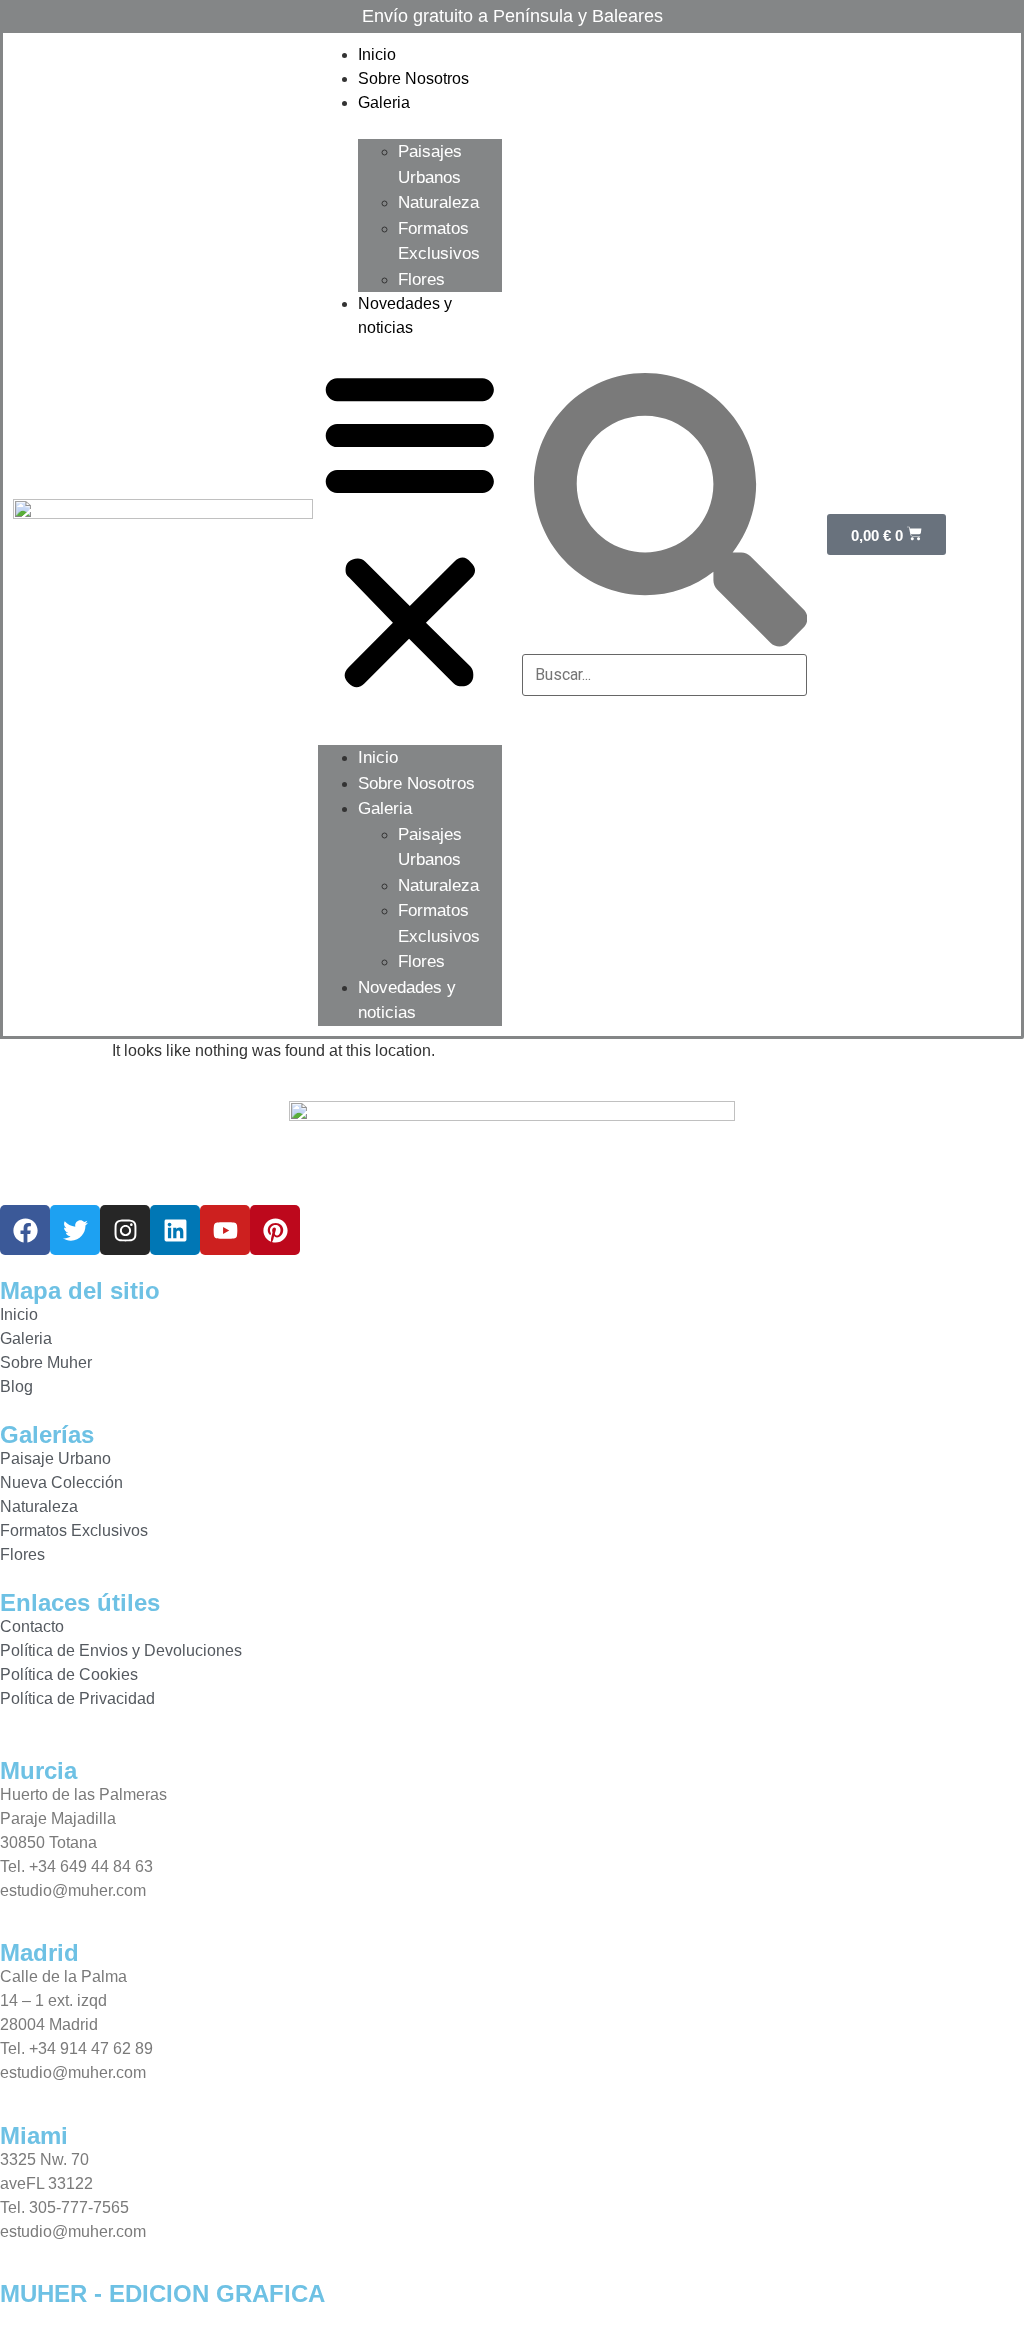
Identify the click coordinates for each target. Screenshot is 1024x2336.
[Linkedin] (175, 1230)
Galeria (384, 102)
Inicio (377, 54)
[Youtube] (225, 1230)
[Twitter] (75, 1230)
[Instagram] (125, 1230)
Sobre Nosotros (413, 78)
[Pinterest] (275, 1230)
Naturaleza (438, 202)
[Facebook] (25, 1230)
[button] (410, 530)
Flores (421, 279)
